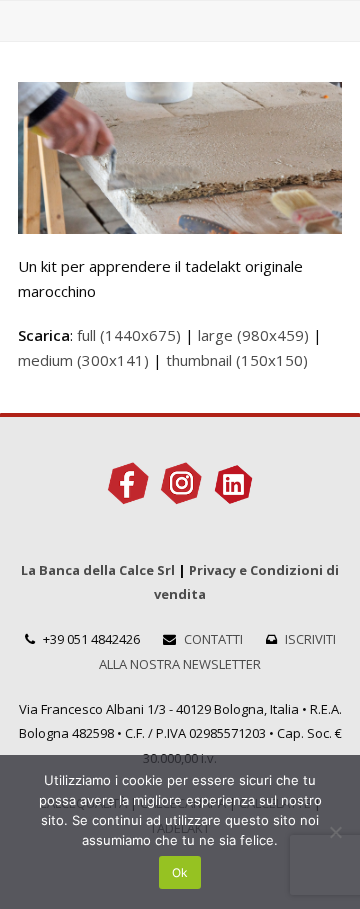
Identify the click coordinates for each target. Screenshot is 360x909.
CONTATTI (213, 639)
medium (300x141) (83, 360)
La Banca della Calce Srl (98, 570)
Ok (180, 872)
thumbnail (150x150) (237, 360)
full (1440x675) (129, 335)
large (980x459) (253, 335)
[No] (335, 832)
